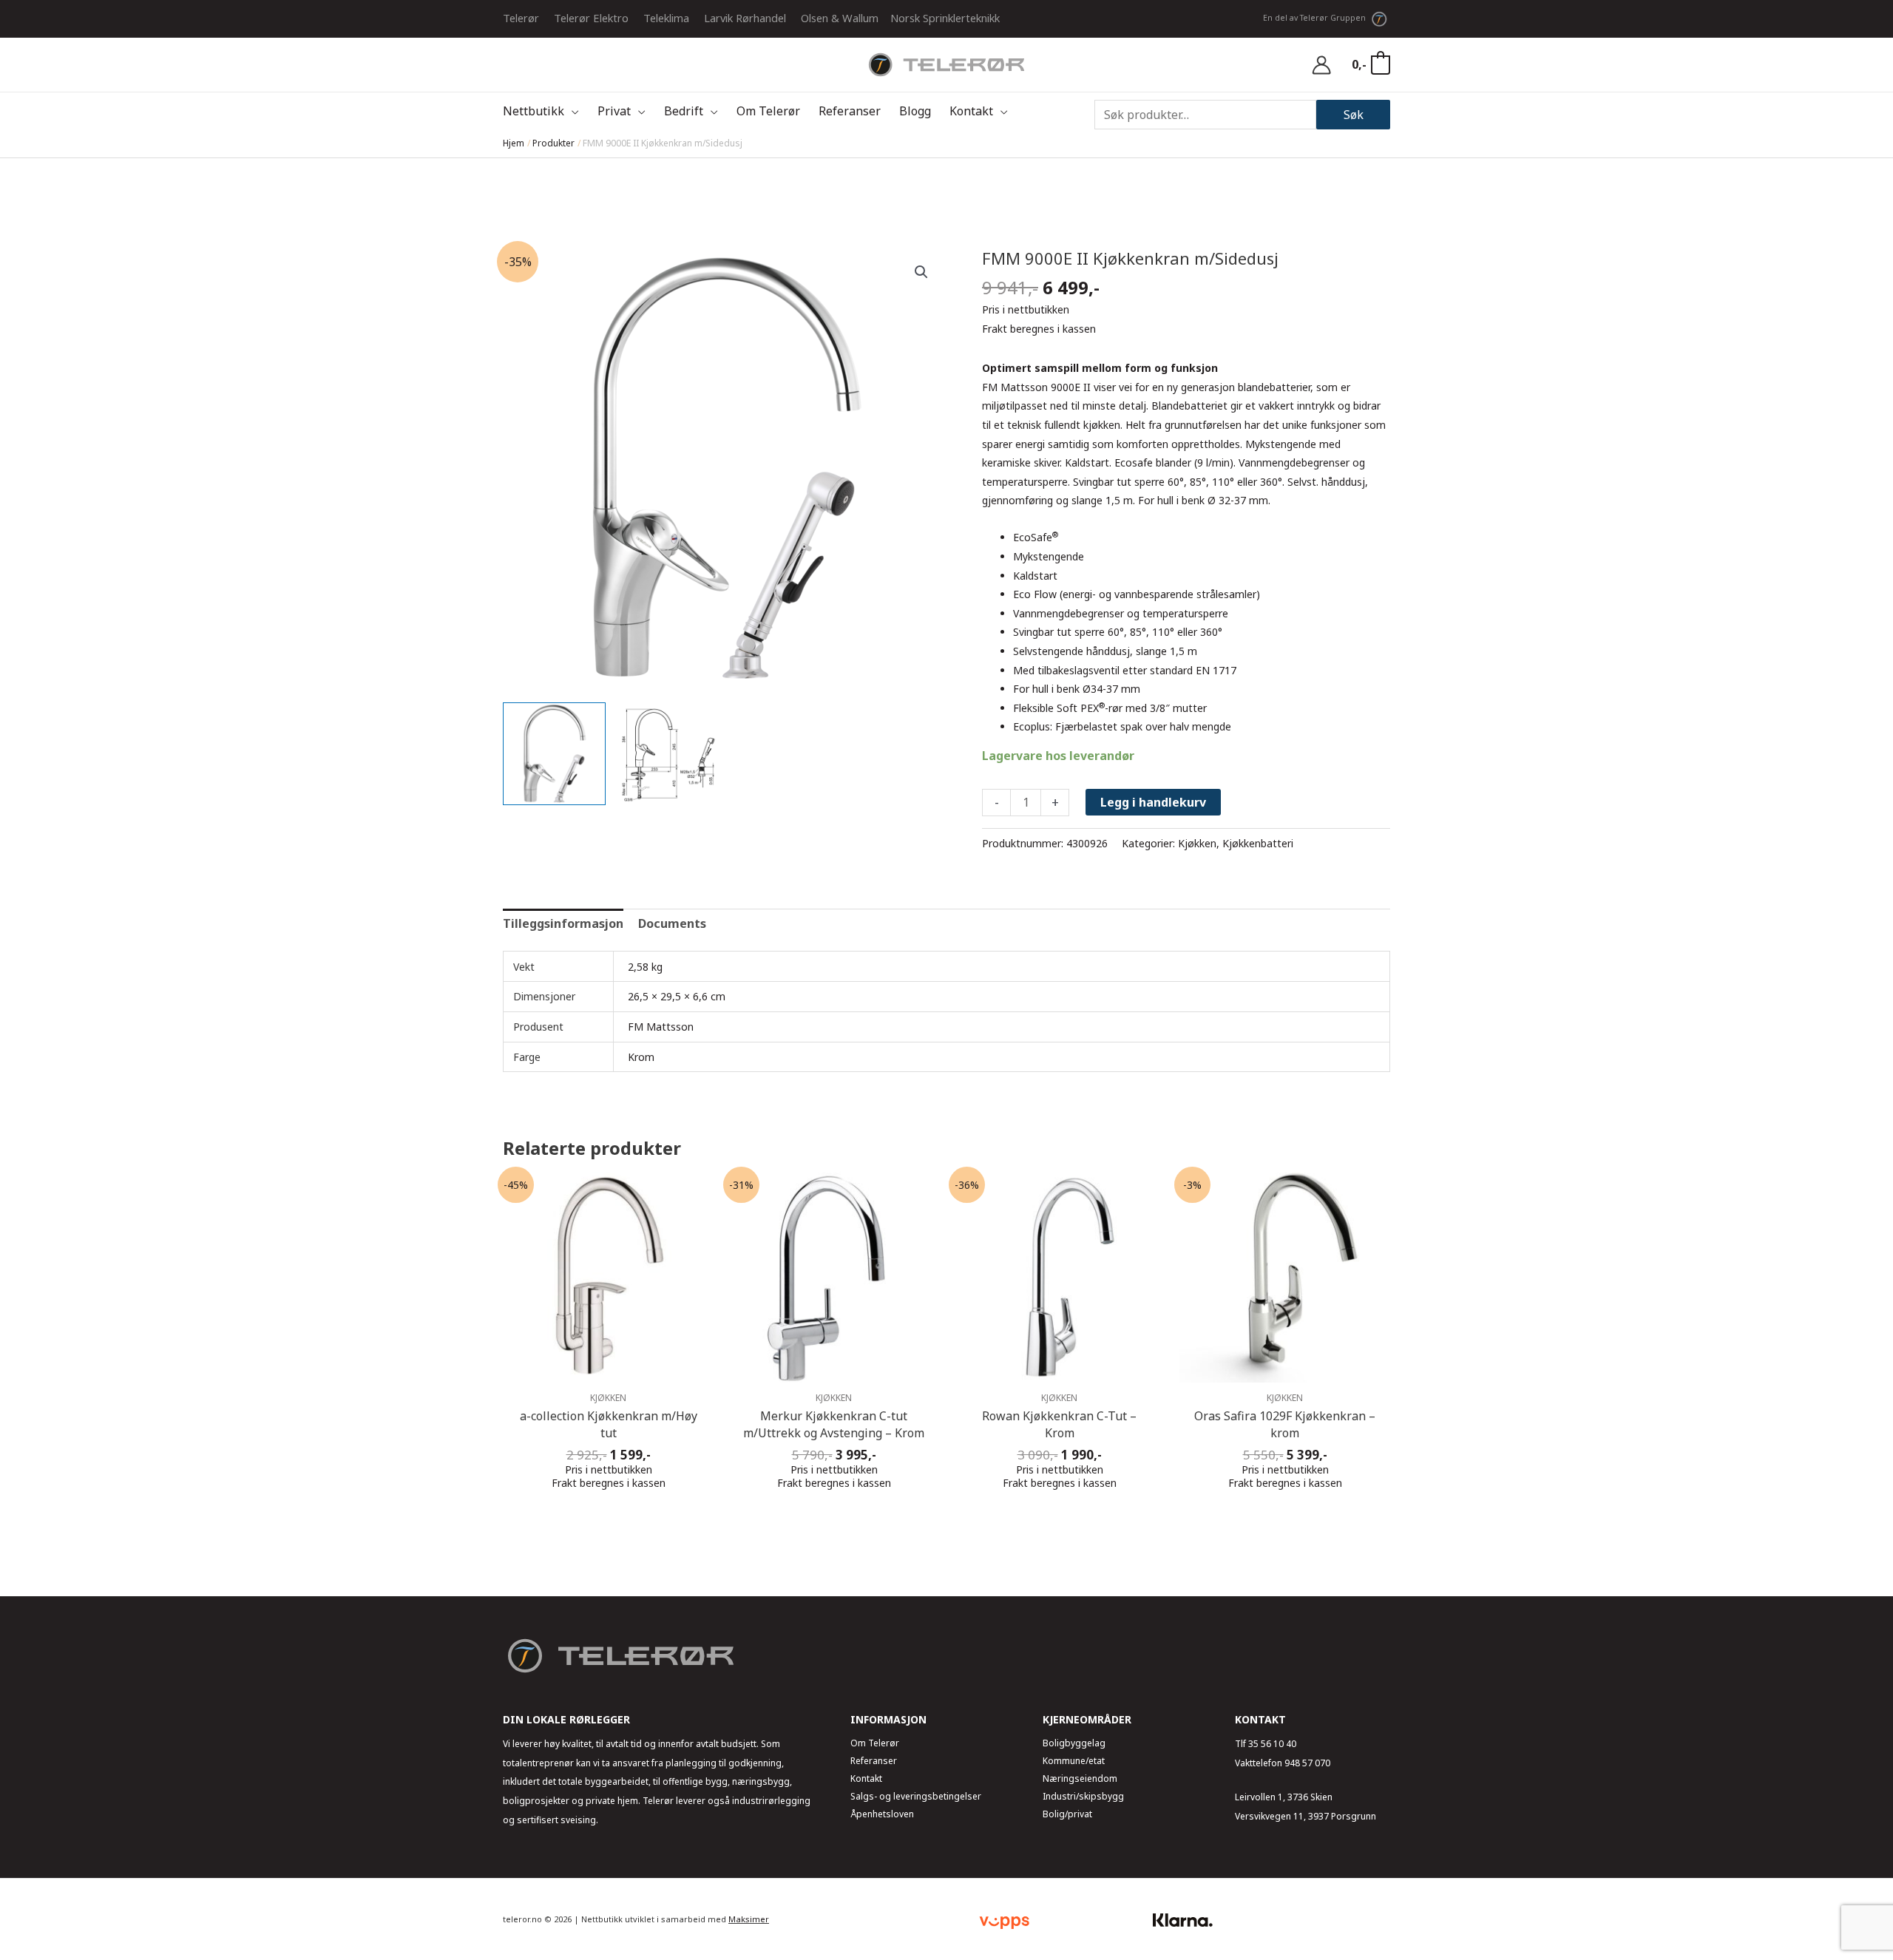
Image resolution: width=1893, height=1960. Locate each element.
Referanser (874, 1761)
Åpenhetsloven (882, 1814)
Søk (1354, 115)
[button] (921, 272)
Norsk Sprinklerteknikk (945, 18)
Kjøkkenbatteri (1258, 843)
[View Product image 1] (554, 754)
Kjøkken (1197, 843)
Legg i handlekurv (1153, 802)
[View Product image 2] (668, 754)
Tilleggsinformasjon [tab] (563, 923)
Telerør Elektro (591, 18)
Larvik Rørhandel (745, 18)
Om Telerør (875, 1743)
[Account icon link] (1321, 65)
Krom (641, 1057)
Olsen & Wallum (840, 18)
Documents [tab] (672, 923)
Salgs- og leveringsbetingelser (916, 1796)
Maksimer (749, 1919)
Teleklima (666, 18)
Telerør (521, 18)
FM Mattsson (661, 1027)
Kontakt (866, 1778)
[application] (572, 111)
